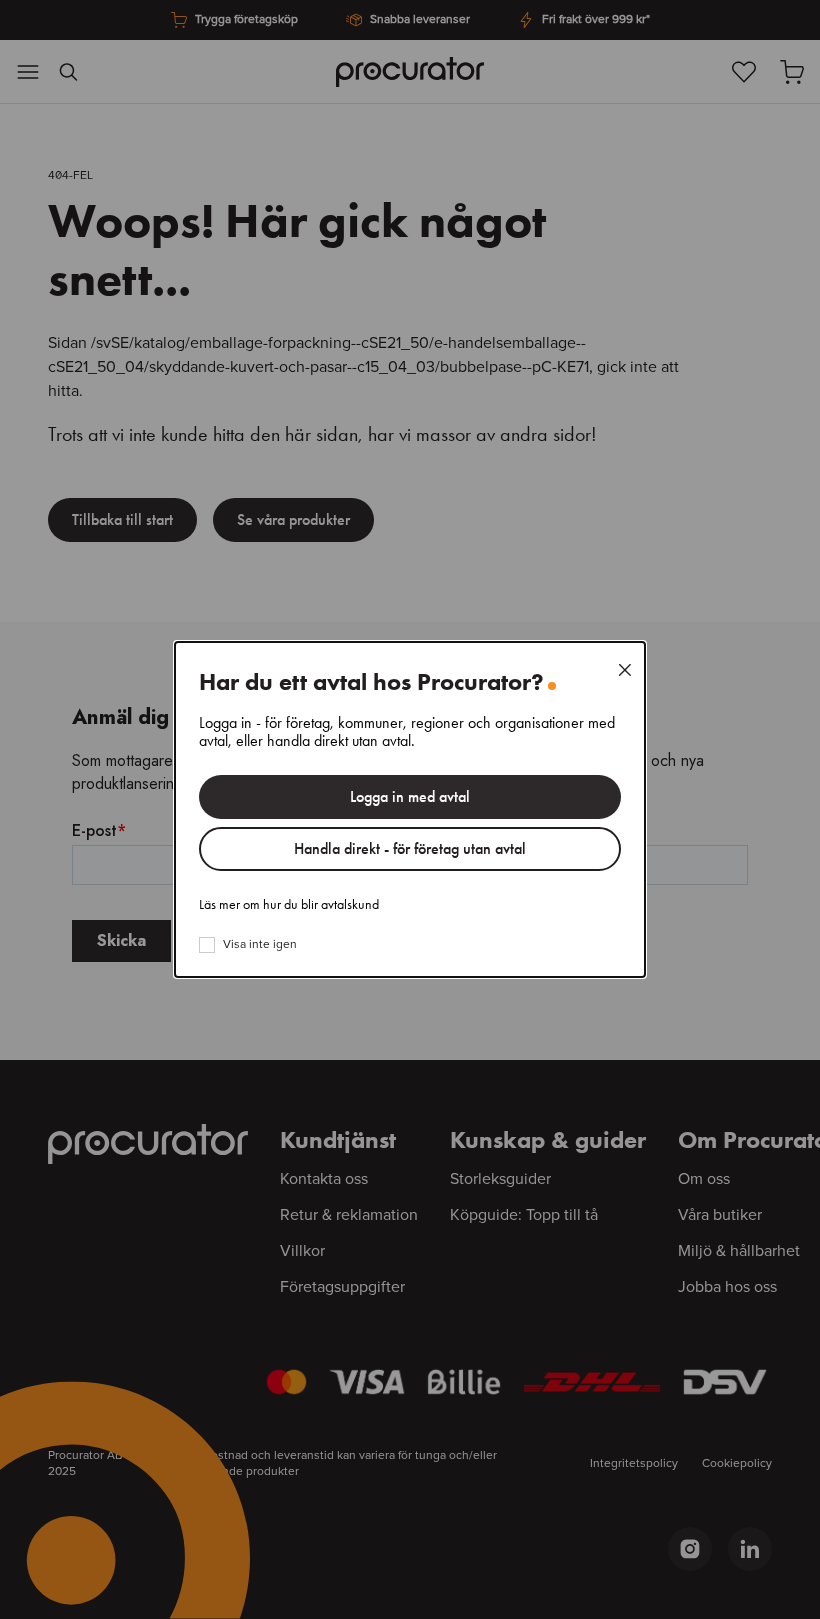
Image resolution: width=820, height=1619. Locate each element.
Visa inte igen (260, 945)
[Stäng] (625, 670)
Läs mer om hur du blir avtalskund (289, 905)
